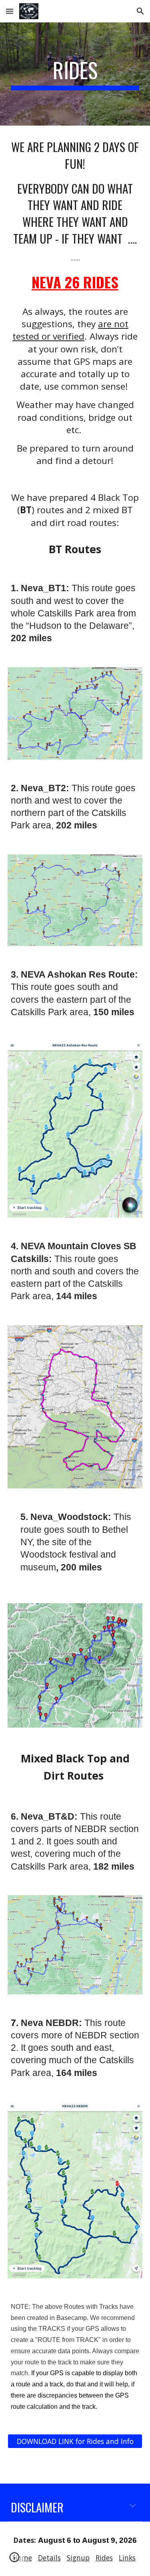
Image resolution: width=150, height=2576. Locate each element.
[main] (75, 74)
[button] (10, 11)
